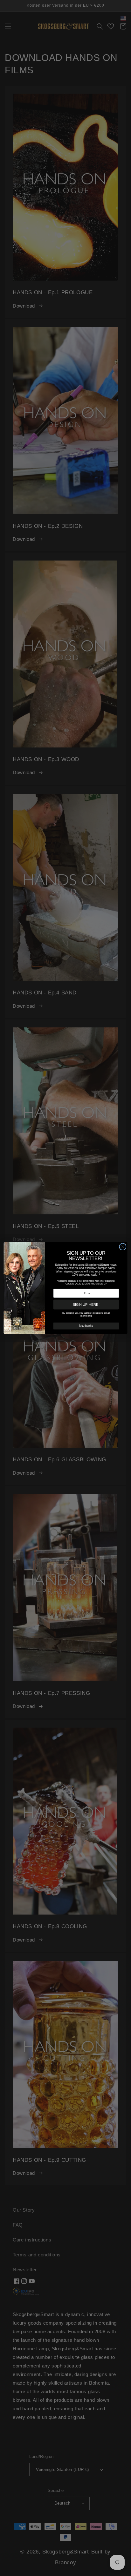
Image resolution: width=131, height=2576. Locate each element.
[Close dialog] (123, 1247)
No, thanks (86, 1326)
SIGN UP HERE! (86, 1305)
